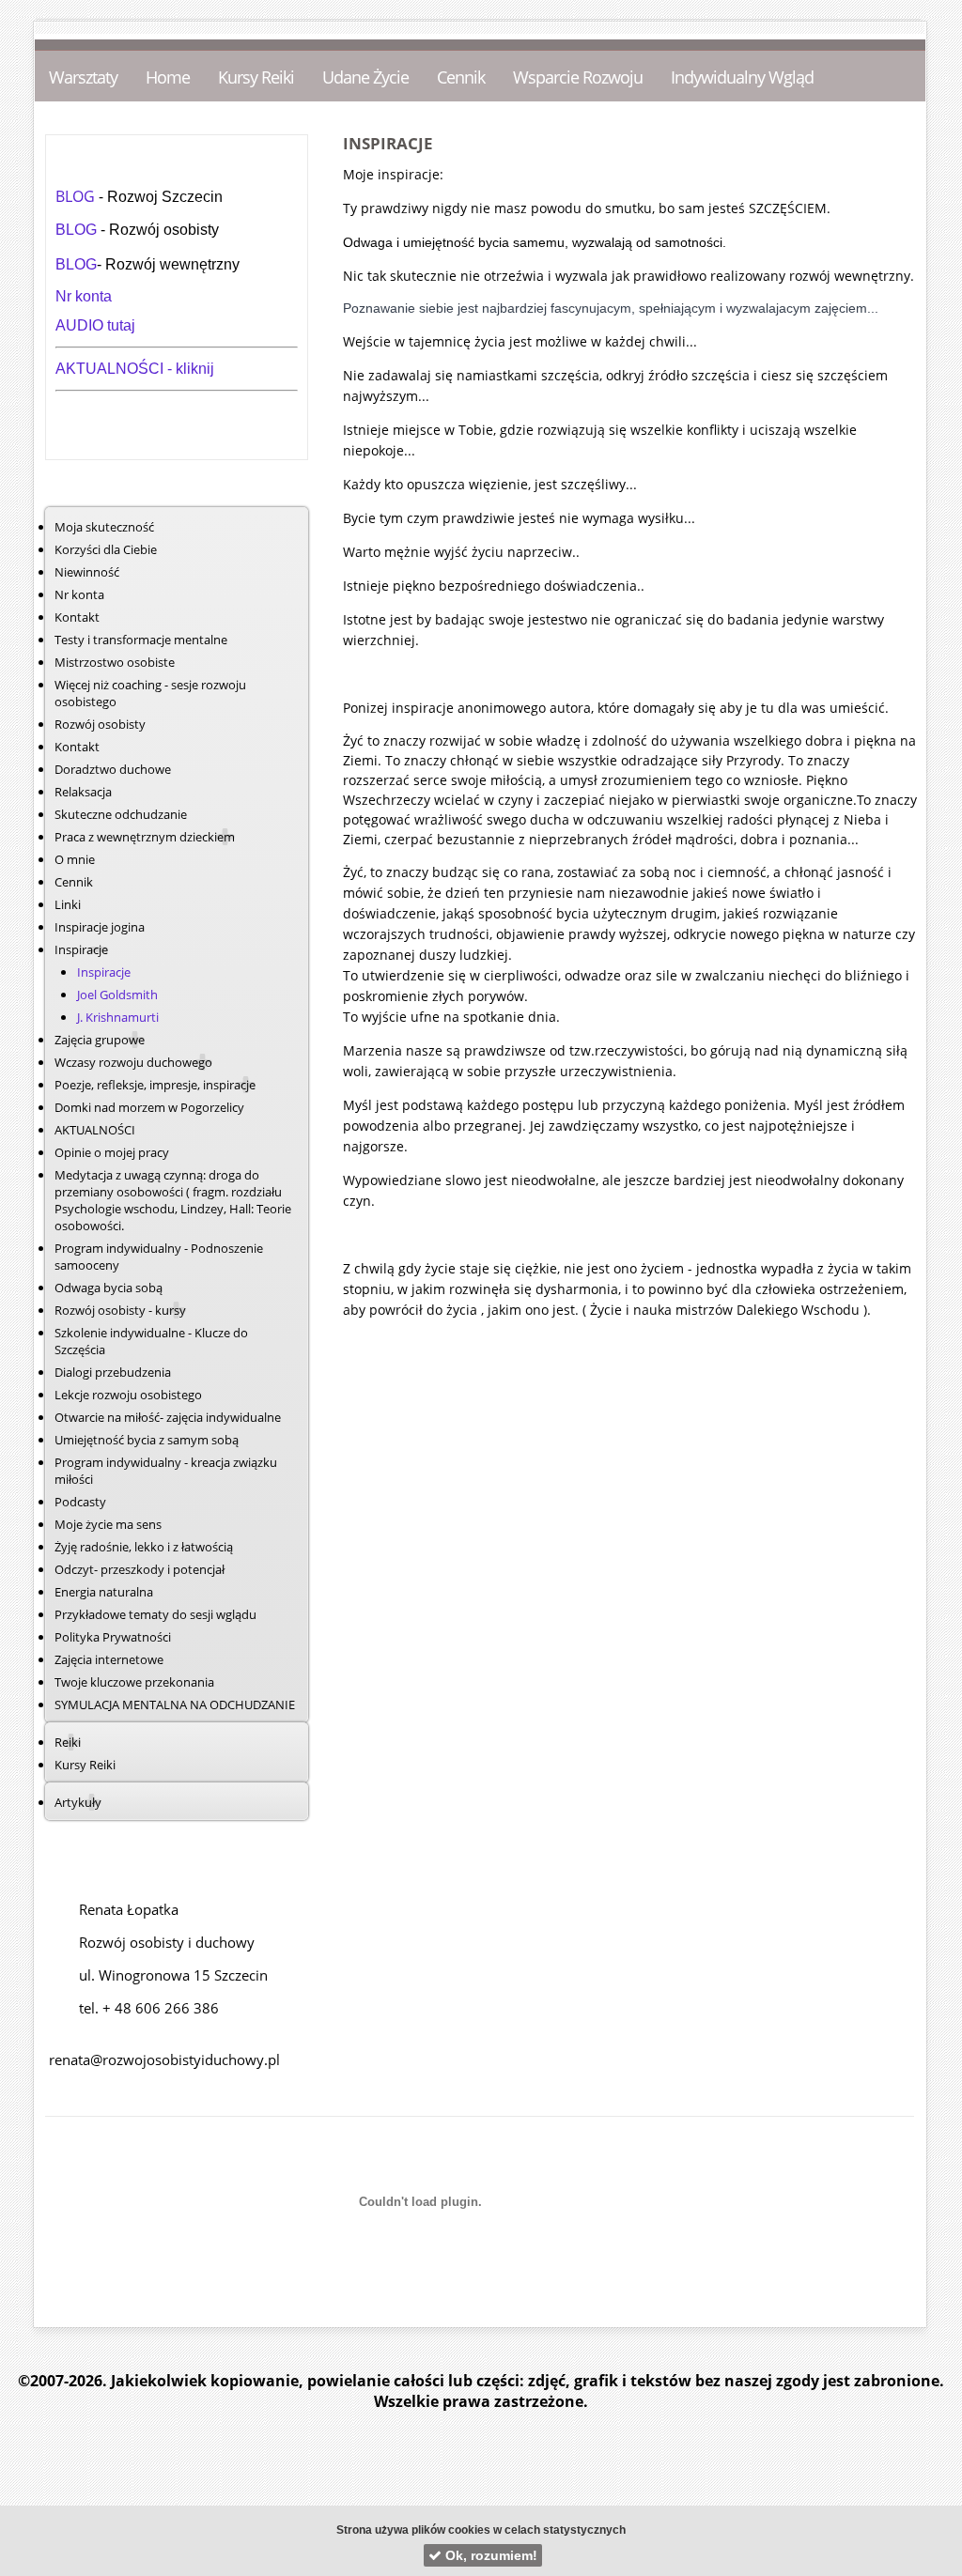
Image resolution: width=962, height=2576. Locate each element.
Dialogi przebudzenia (113, 1372)
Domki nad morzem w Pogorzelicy (149, 1107)
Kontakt (77, 617)
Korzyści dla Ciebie (106, 549)
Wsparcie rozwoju (578, 77)
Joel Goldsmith (117, 995)
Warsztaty (83, 77)
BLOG (77, 196)
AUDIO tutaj (95, 325)
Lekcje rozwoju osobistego (128, 1395)
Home (168, 77)
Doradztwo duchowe (113, 769)
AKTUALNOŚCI (111, 369)
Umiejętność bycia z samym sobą (147, 1440)
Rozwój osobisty (100, 724)
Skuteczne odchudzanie (121, 814)
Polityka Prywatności (113, 1637)
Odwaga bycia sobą (109, 1288)
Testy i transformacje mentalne (141, 640)
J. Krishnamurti (118, 1017)
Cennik (461, 77)
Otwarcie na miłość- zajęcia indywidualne (168, 1417)
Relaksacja (83, 792)
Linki (68, 904)
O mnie (75, 859)
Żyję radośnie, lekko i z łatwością (144, 1547)
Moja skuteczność (104, 527)
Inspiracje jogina (100, 927)
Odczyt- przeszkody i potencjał (140, 1569)
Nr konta (84, 296)
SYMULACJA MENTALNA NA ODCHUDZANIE (175, 1704)
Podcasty (80, 1502)
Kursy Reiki (256, 77)
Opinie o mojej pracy (112, 1152)
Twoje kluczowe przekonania (134, 1682)
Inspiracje (104, 972)
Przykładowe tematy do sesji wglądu (155, 1614)
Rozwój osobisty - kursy (120, 1310)
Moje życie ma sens (108, 1524)
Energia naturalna (104, 1592)
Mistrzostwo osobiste (115, 662)
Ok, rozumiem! (489, 2555)
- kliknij (191, 369)
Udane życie (365, 77)
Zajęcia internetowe (109, 1659)
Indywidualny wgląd (742, 77)
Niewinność (87, 572)
